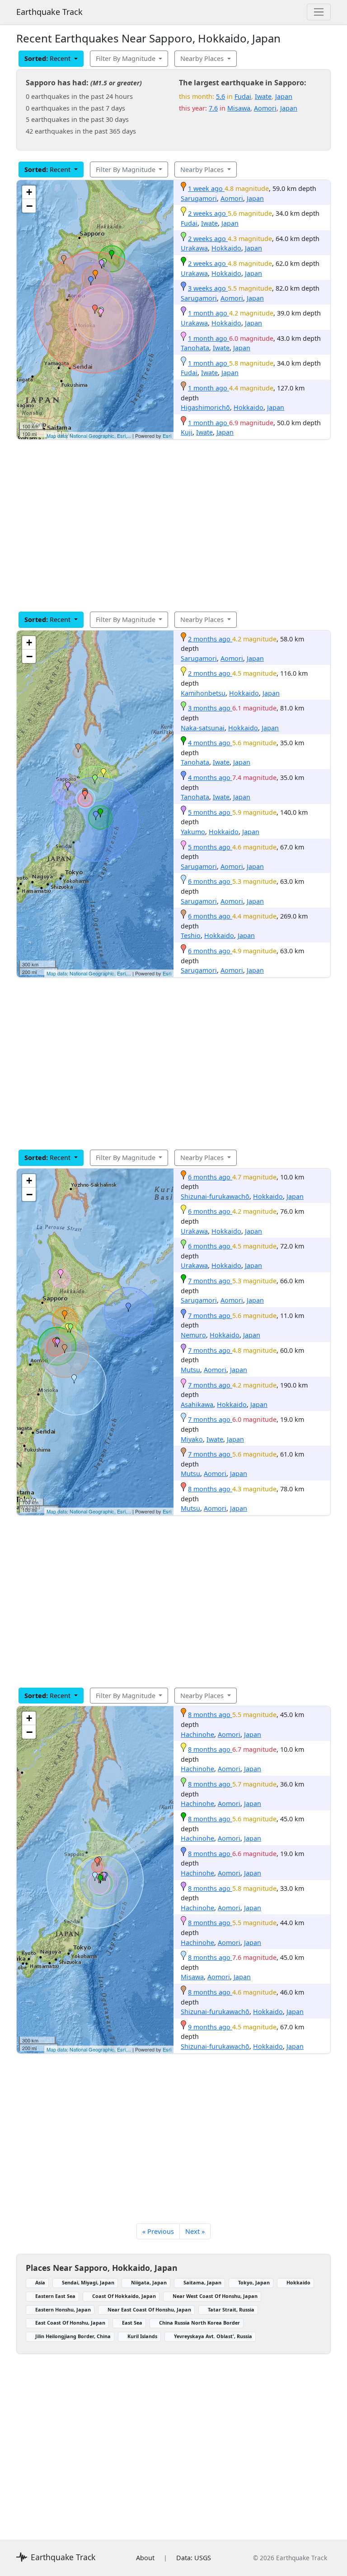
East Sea (132, 2323)
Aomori (265, 108)
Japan (284, 96)
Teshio (191, 935)
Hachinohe (197, 1734)
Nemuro (193, 1335)
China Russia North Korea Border (199, 2323)
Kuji (187, 432)
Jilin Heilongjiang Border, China (73, 2336)
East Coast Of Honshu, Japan (70, 2323)
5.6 (220, 96)
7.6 (213, 108)
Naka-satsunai (203, 728)
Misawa (239, 108)
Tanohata (195, 348)
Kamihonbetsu (203, 693)
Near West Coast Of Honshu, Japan (215, 2296)
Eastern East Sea (55, 2296)
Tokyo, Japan (254, 2282)
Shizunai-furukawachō (215, 1196)
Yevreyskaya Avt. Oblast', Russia (213, 2336)
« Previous (158, 2231)
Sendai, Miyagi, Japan (88, 2282)
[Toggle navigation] (319, 12)
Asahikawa (197, 1404)
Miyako (192, 1439)
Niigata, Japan (149, 2282)
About (145, 2558)
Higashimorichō (205, 407)
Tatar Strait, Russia (231, 2309)
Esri (167, 436)
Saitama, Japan (202, 2282)
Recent (48, 58)
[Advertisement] (173, 525)
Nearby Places (203, 58)
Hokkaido (226, 248)
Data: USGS (194, 2558)
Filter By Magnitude (127, 58)
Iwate (263, 96)
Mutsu (190, 1370)
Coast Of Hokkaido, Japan (124, 2296)
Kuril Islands (142, 2336)
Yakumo (193, 832)
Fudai (243, 96)
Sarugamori (199, 198)
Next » (195, 2231)
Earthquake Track (49, 12)
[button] (95, 274)
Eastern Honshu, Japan (63, 2309)
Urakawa (194, 248)
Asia (40, 2282)
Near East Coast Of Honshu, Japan (149, 2309)
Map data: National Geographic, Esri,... (89, 436)
